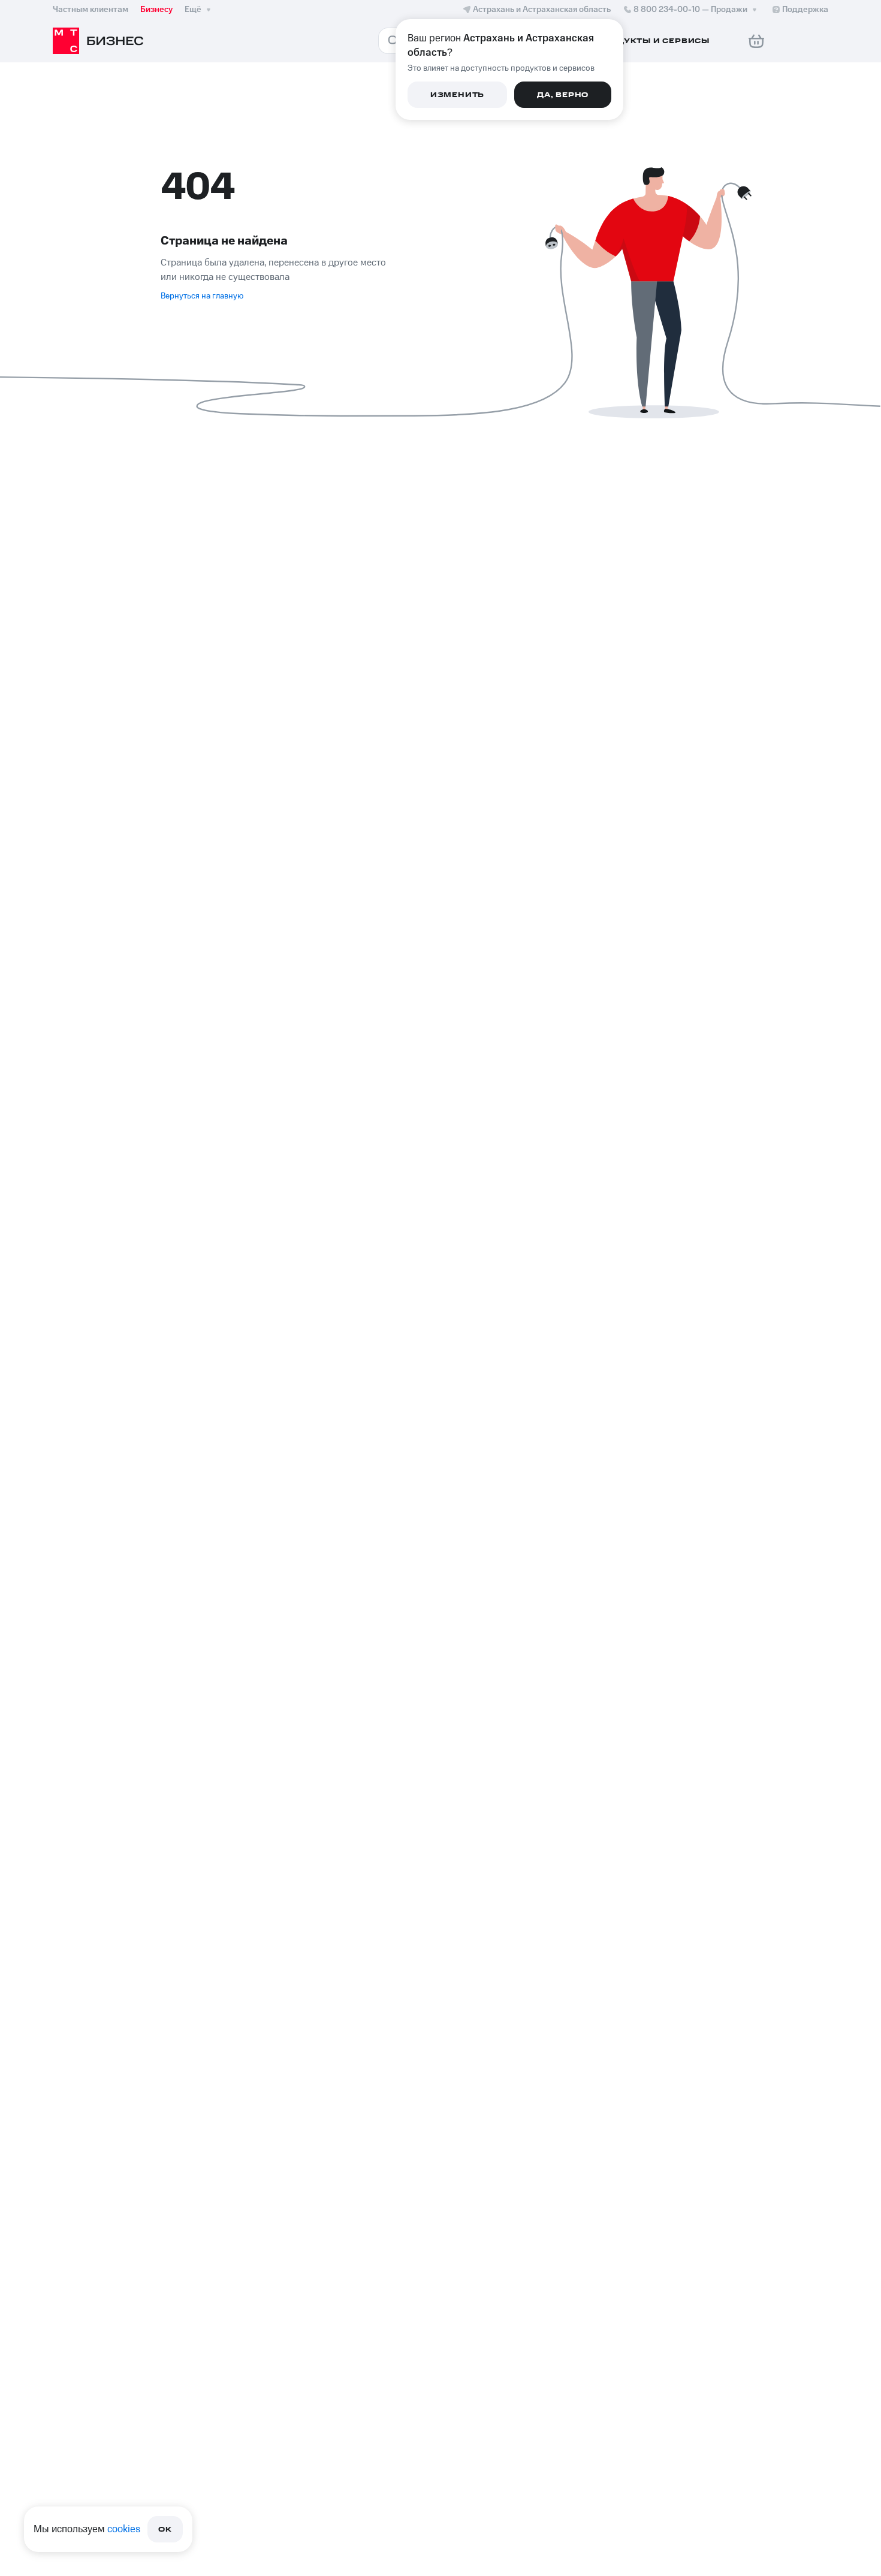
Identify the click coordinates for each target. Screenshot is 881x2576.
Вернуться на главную (202, 296)
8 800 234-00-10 (690, 10)
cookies (124, 2529)
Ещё (193, 10)
